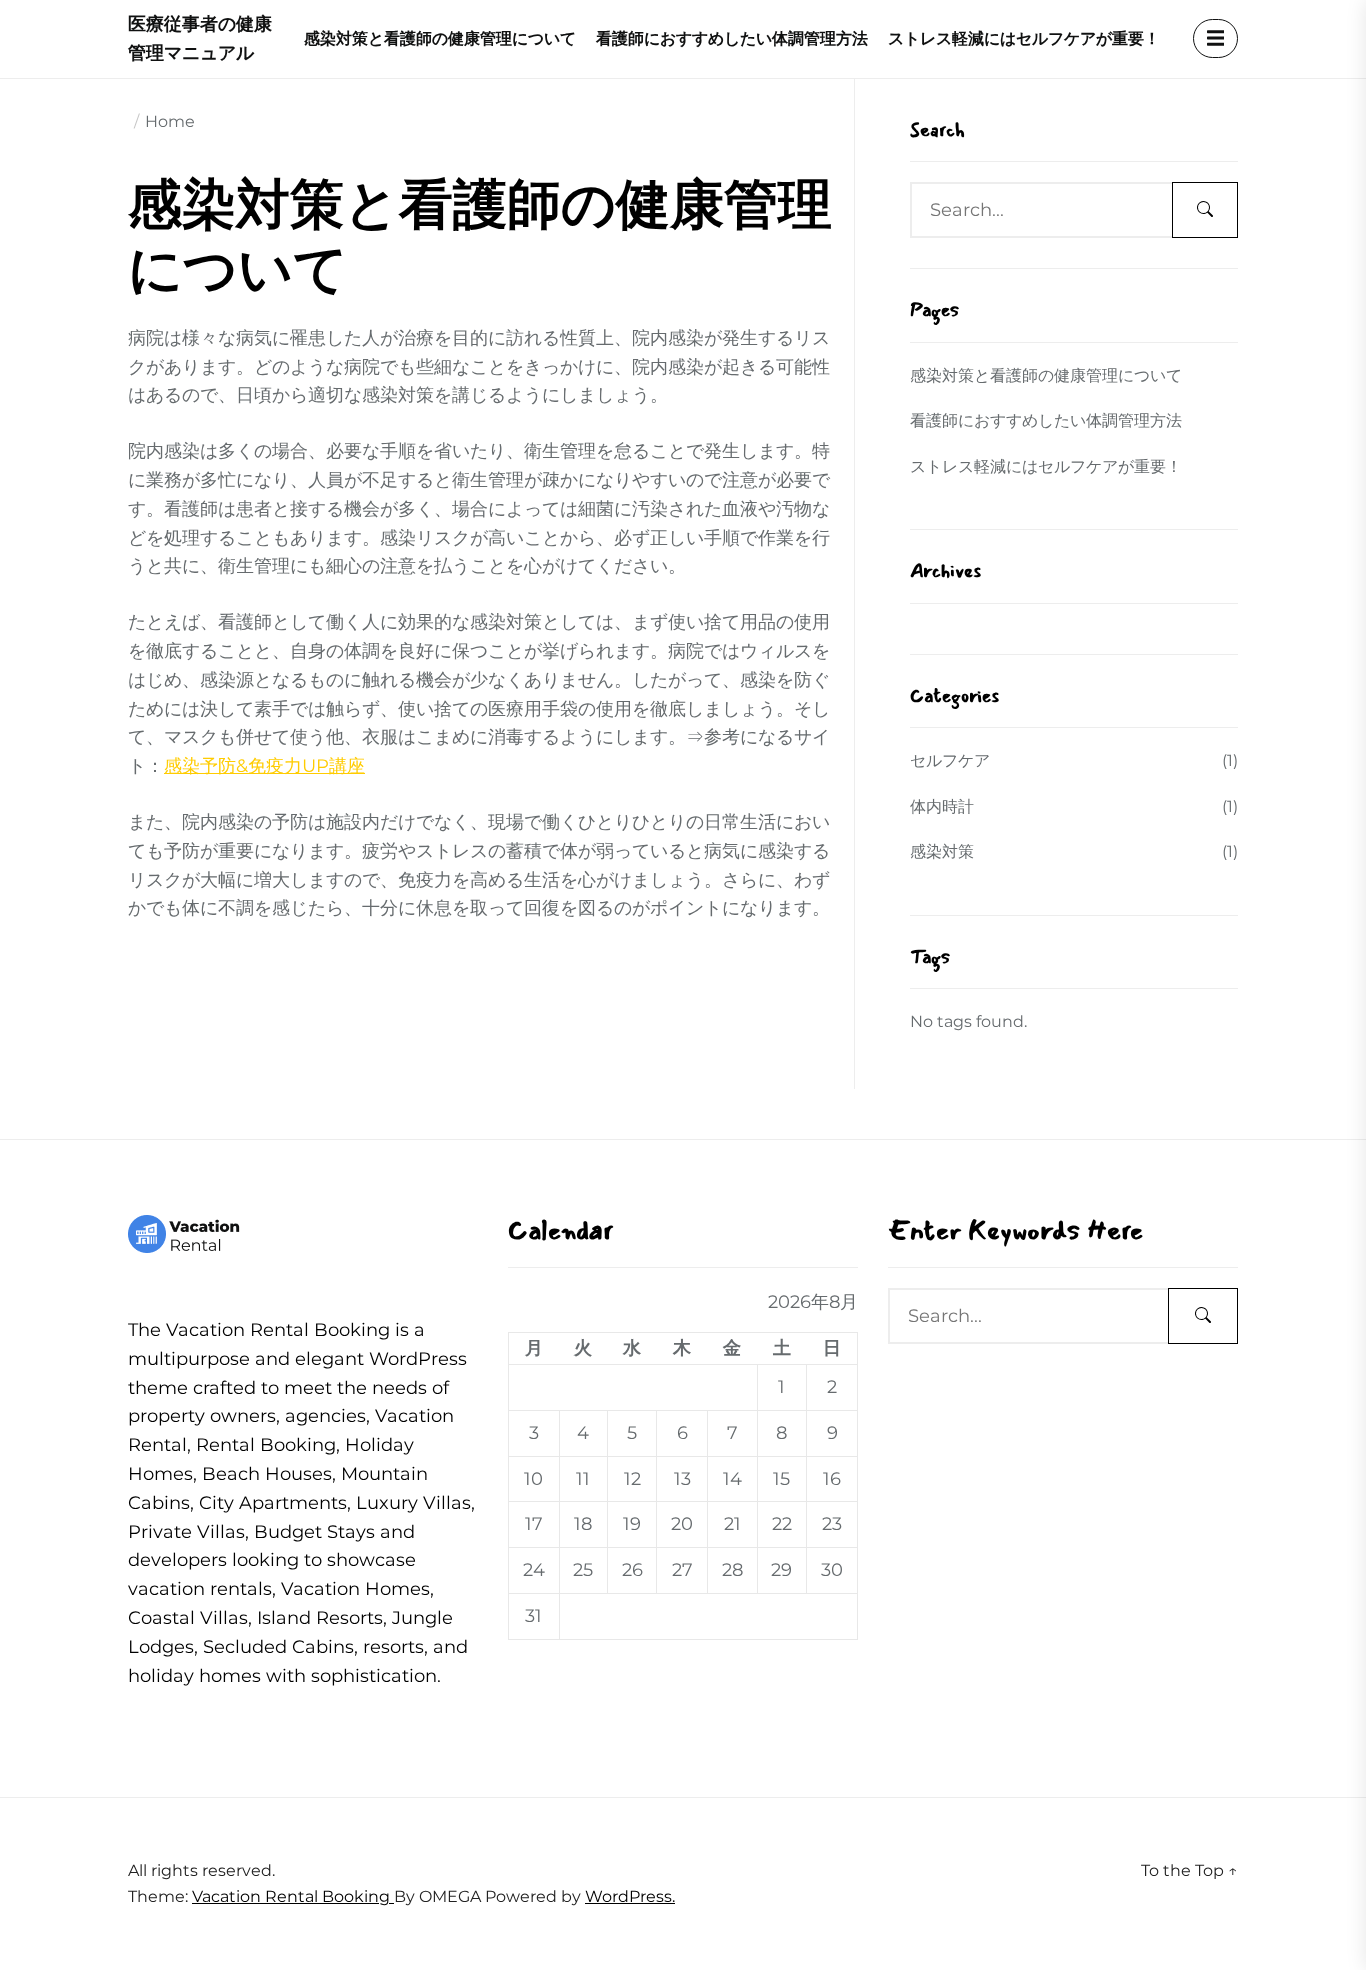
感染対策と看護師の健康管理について (440, 38)
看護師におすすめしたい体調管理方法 (732, 38)
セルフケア (950, 760)
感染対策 (942, 851)
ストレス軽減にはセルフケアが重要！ (1024, 38)
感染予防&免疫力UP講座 (264, 766)
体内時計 (942, 806)
